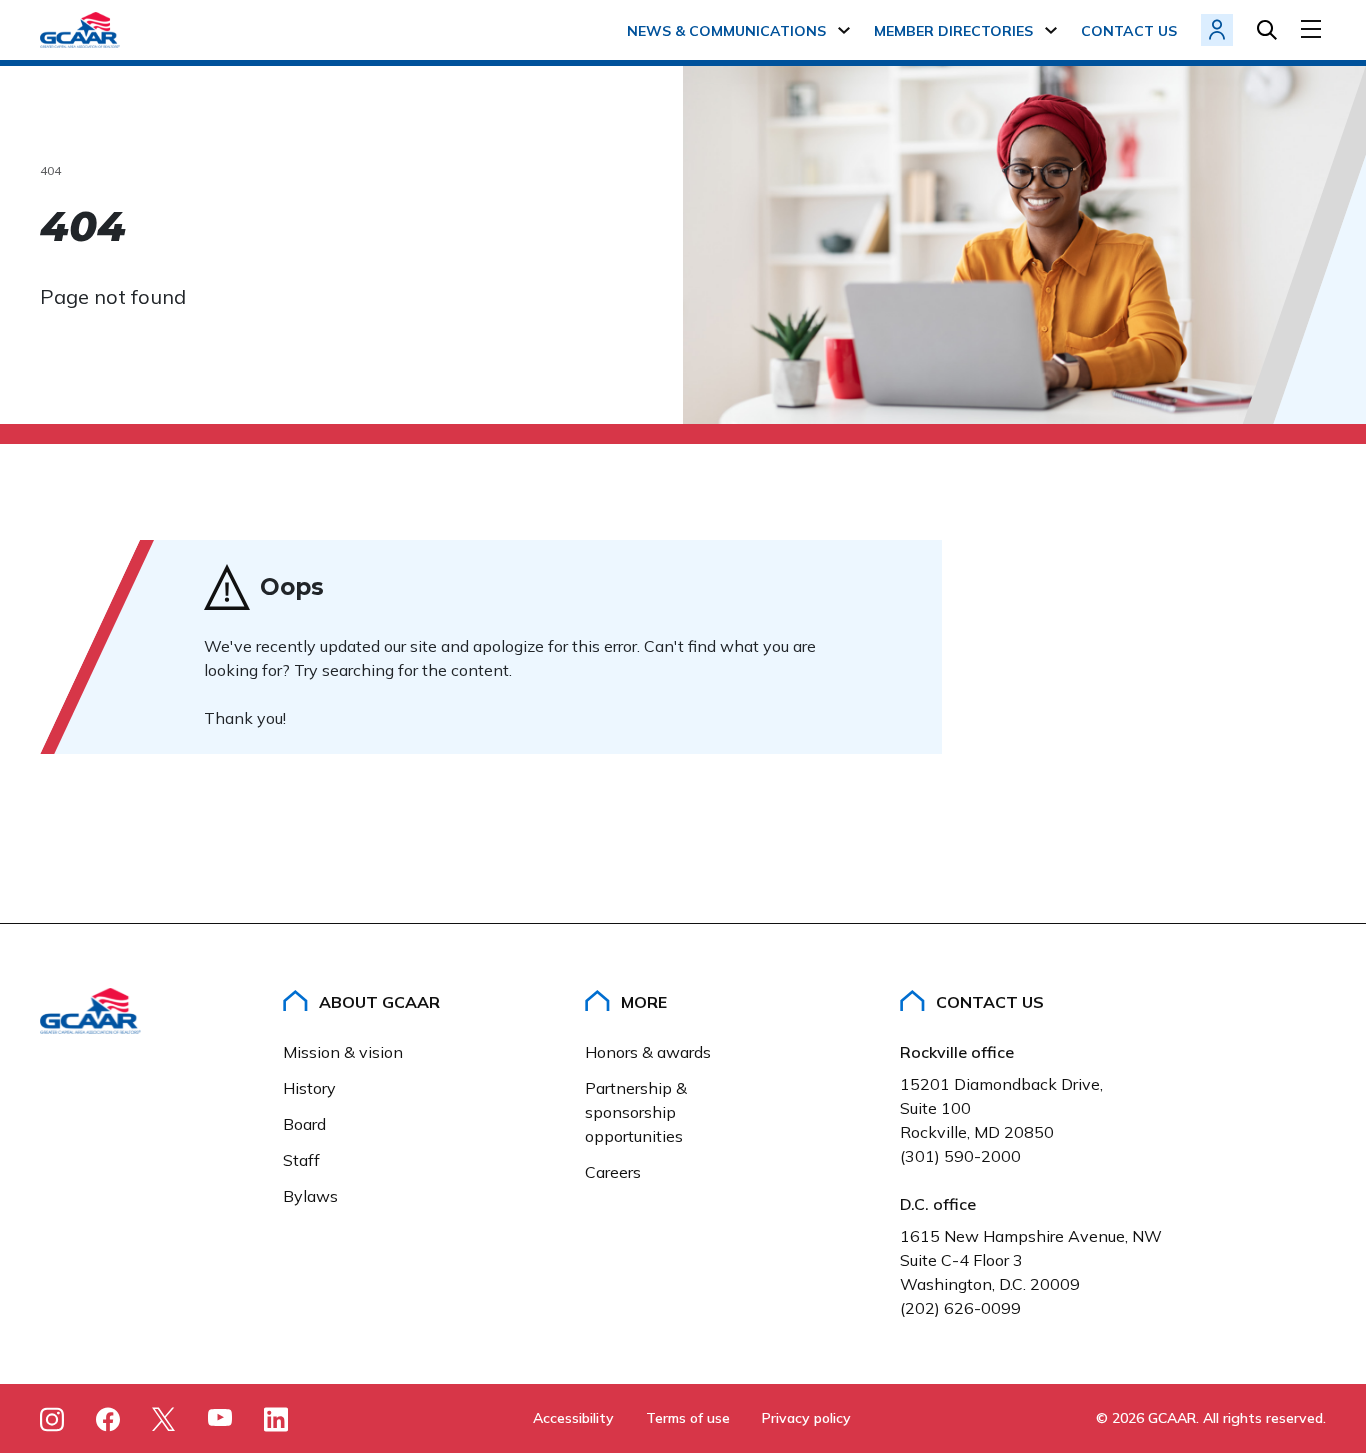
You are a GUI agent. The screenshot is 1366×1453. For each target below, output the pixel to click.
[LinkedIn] (276, 1419)
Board (304, 1124)
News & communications (726, 31)
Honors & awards (648, 1052)
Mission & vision (343, 1052)
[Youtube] (220, 1421)
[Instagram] (52, 1419)
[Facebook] (108, 1419)
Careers (613, 1172)
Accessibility (573, 1418)
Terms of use (688, 1418)
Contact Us (990, 1002)
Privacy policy (806, 1418)
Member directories (953, 31)
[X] (164, 1419)
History (309, 1088)
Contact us (1129, 31)
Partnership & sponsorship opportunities (636, 1112)
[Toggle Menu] (1313, 29)
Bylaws (310, 1196)
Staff (301, 1160)
